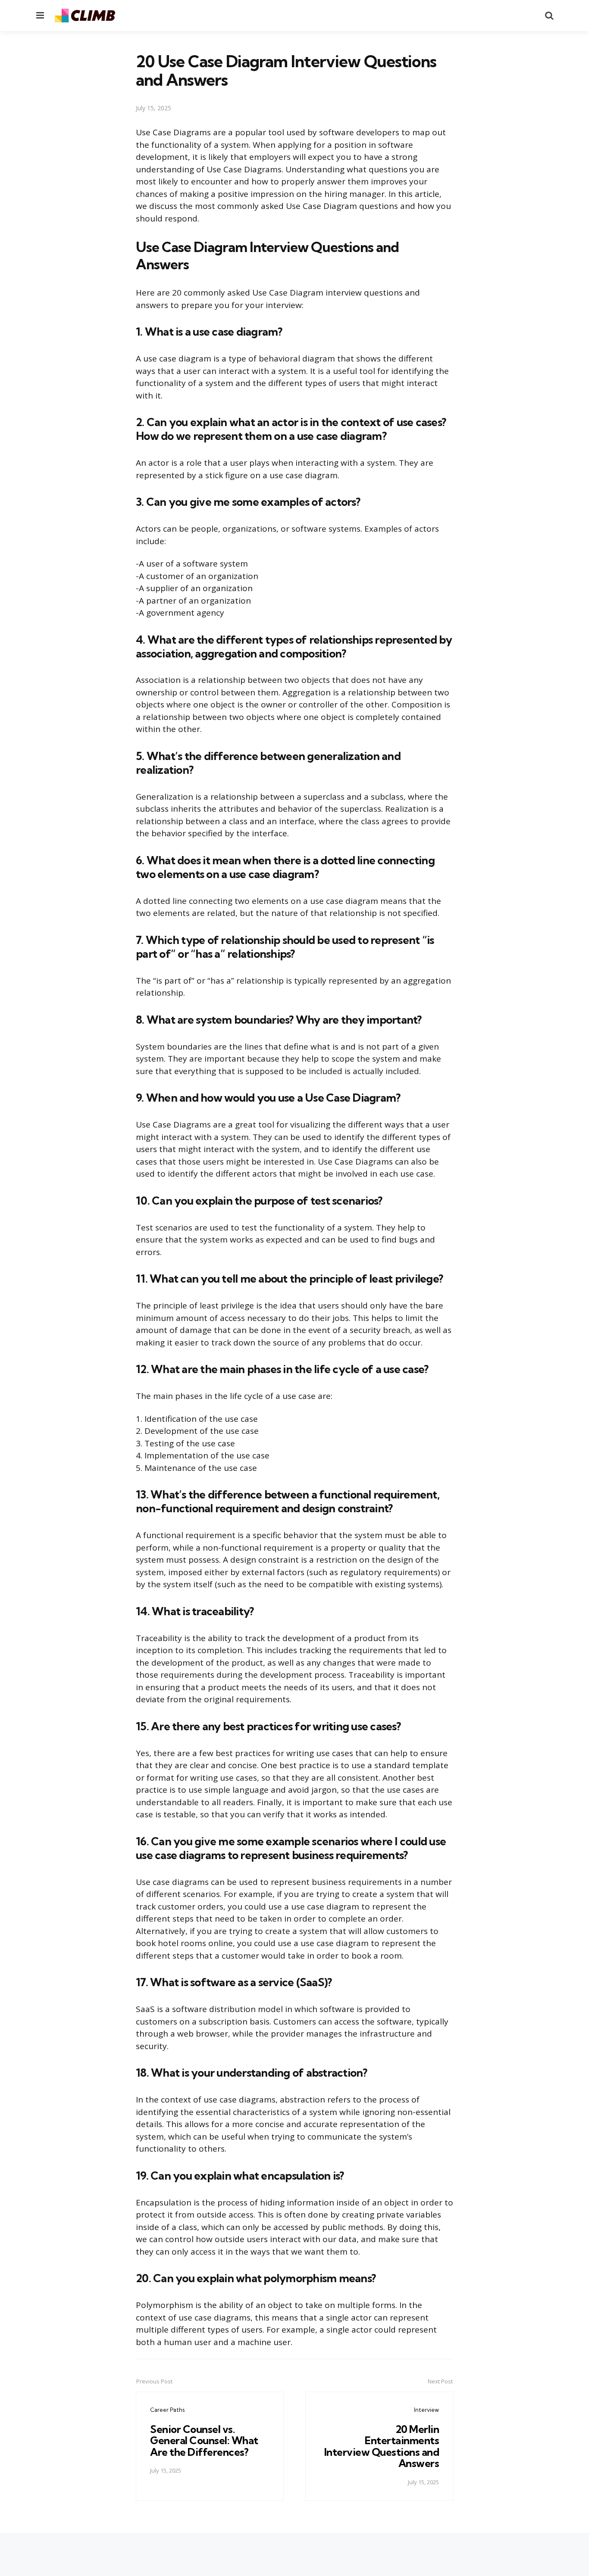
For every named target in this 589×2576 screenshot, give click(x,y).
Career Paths (167, 2410)
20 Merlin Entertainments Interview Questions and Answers (382, 2446)
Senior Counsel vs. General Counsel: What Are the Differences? (204, 2441)
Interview (426, 2410)
